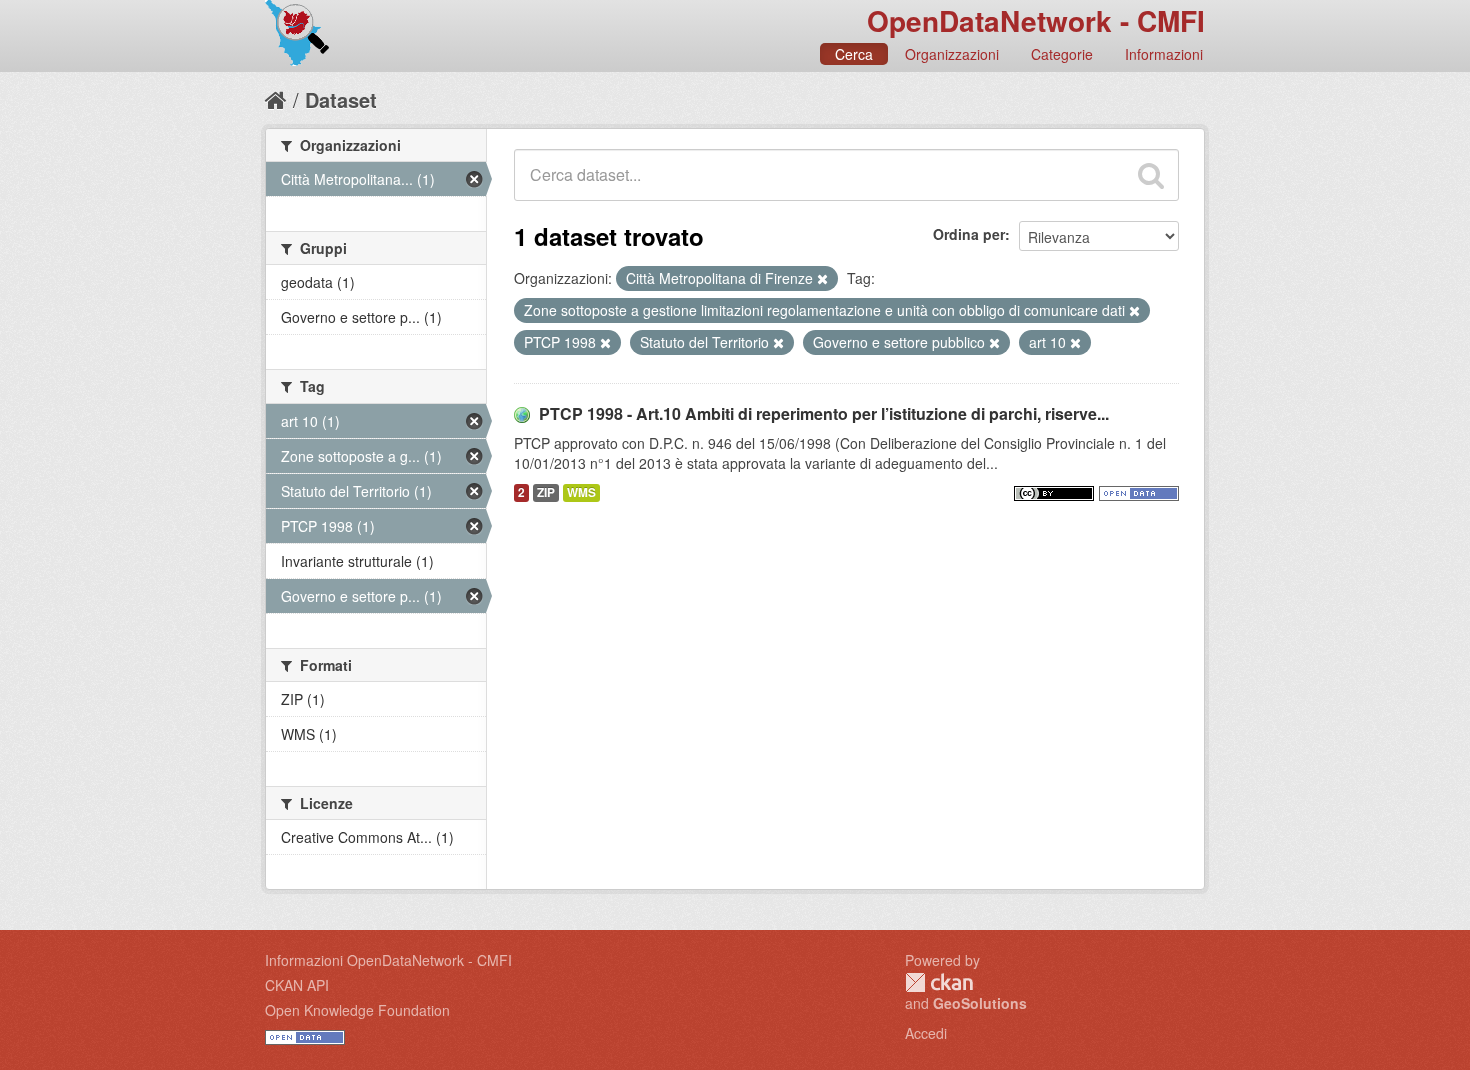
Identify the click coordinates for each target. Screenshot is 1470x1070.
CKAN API (297, 985)
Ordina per (969, 234)
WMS (581, 492)
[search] (1151, 175)
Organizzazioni (952, 54)
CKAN (939, 982)
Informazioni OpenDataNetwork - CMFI (388, 960)
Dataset (341, 99)
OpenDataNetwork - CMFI (1036, 20)
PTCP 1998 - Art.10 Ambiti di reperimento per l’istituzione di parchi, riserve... (824, 413)
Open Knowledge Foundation (357, 1010)
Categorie (1062, 54)
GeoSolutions (980, 1003)
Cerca (854, 54)
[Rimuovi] (822, 279)
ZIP (546, 492)
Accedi (926, 1033)
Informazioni (1164, 54)
